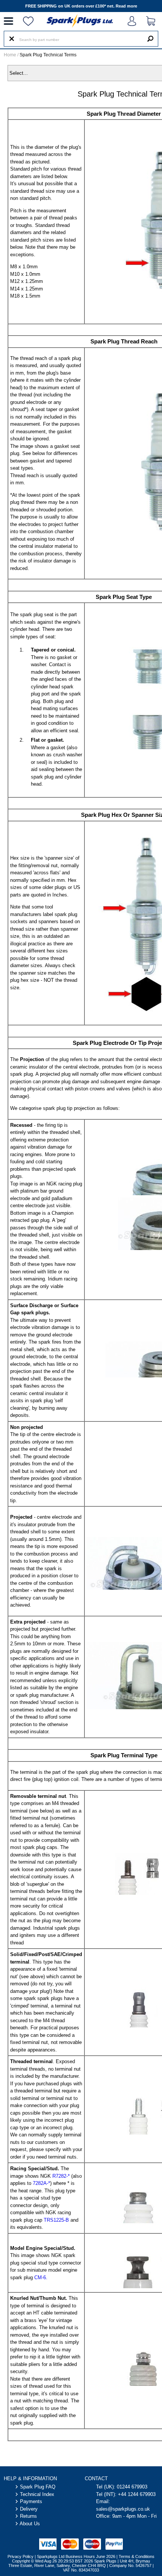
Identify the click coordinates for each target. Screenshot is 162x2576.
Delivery (29, 2509)
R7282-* (61, 2176)
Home (10, 55)
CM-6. (40, 2277)
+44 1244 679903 (137, 2494)
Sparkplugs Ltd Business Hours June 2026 (76, 2556)
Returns (28, 2516)
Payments (31, 2501)
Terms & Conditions (137, 2556)
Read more (126, 6)
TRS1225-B (56, 2220)
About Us (30, 2524)
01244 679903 (132, 2487)
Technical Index (37, 2494)
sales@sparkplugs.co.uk (123, 2509)
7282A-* (41, 2183)
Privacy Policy (21, 2556)
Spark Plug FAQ (38, 2487)
